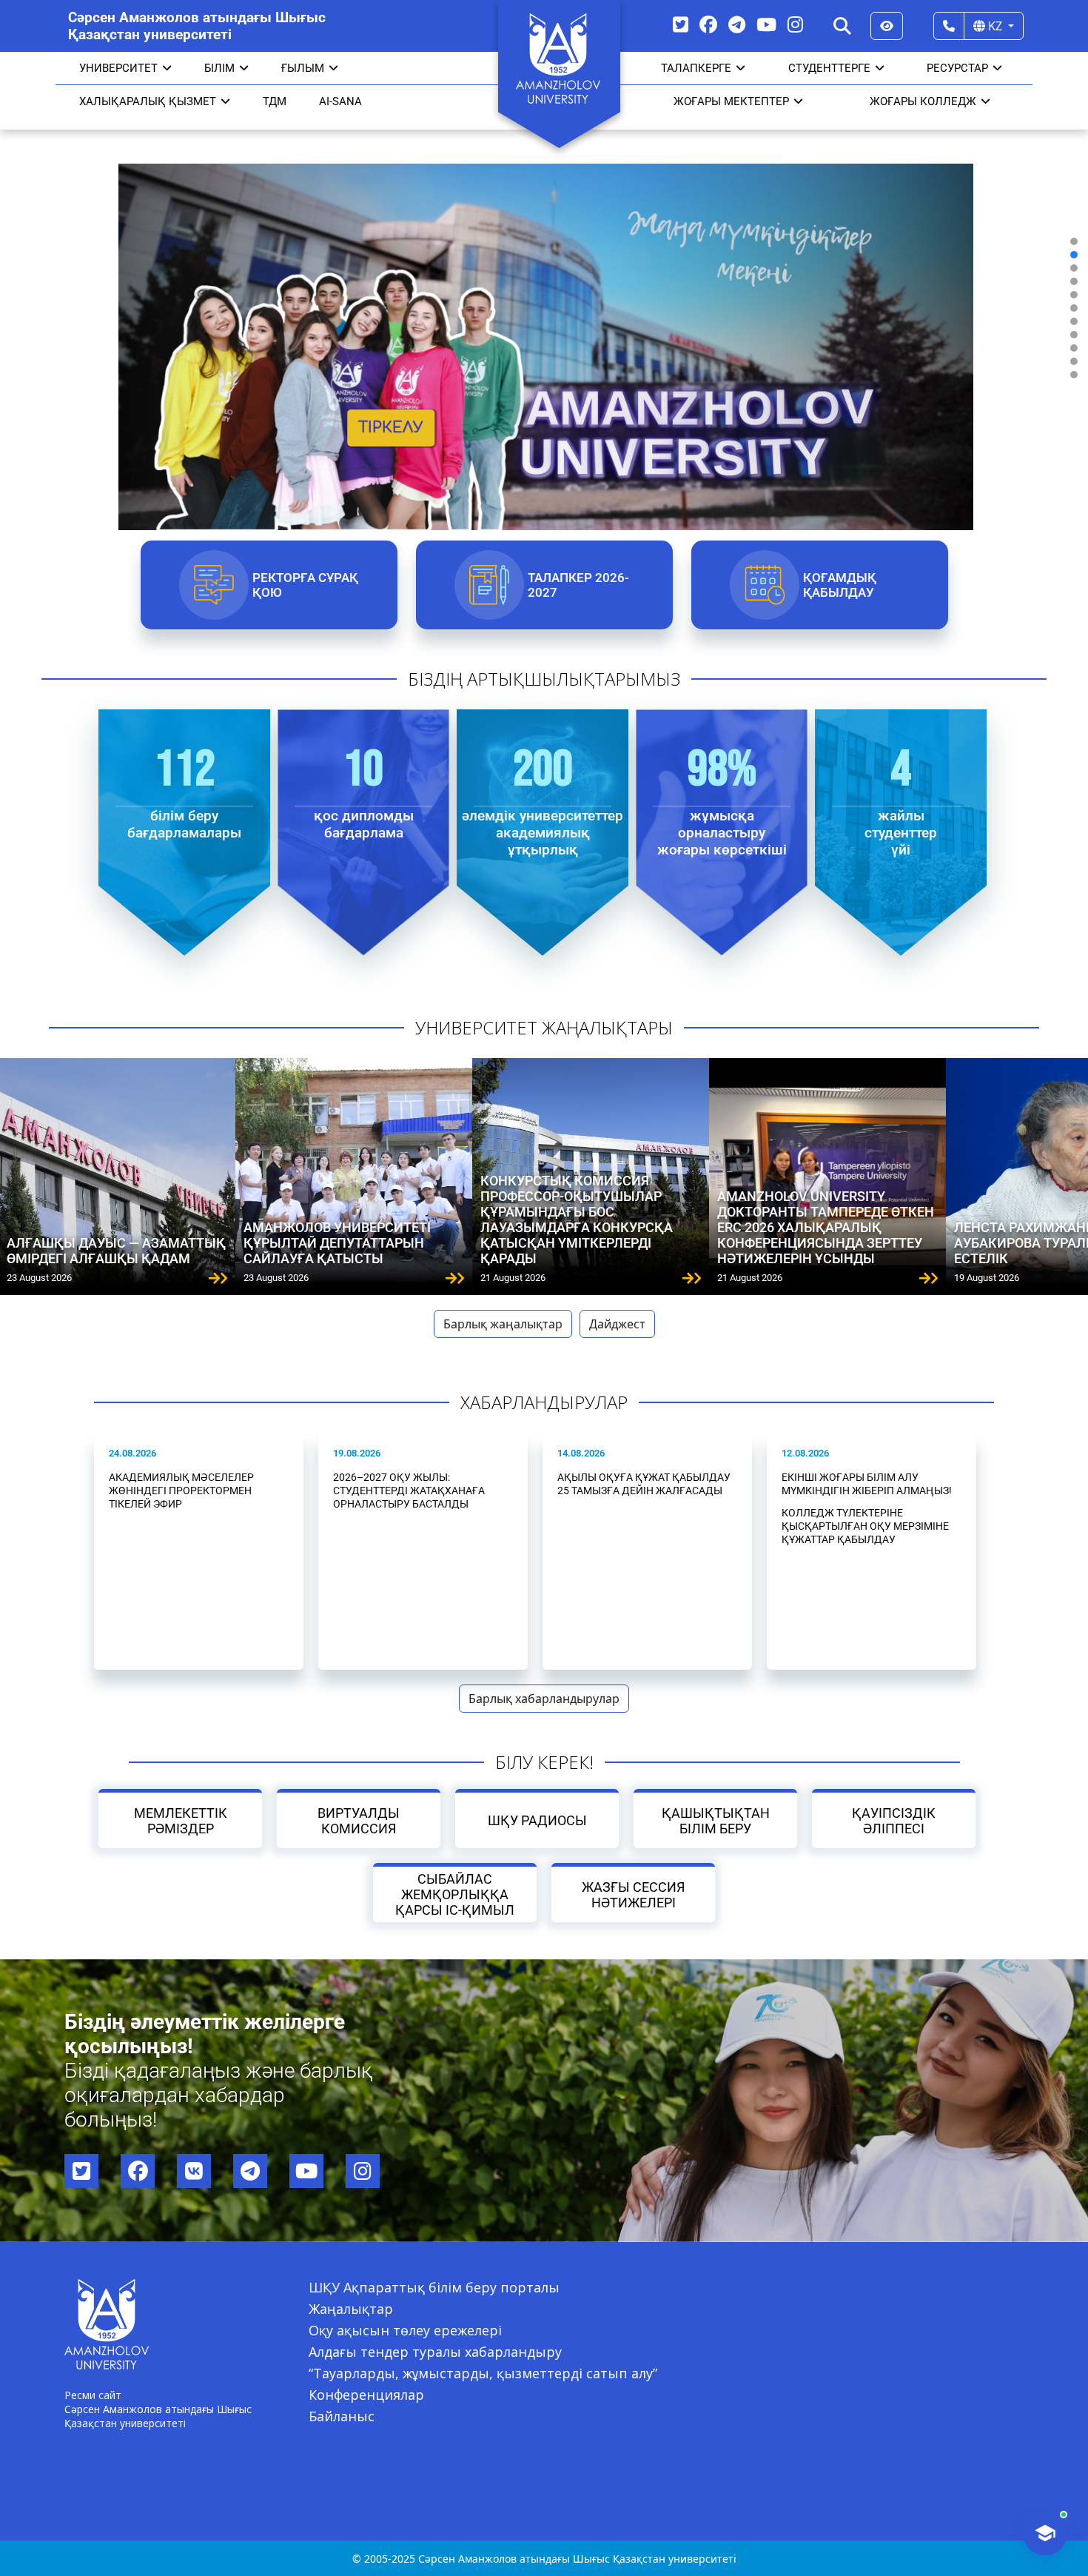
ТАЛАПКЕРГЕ (696, 68)
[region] (544, 308)
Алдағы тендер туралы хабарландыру (435, 2352)
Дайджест (617, 1324)
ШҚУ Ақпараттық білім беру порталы (434, 2287)
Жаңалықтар (351, 2309)
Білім (219, 68)
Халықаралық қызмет (148, 101)
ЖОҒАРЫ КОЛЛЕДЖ (923, 101)
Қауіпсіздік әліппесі (894, 1821)
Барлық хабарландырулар (544, 1699)
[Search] (842, 26)
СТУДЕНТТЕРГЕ (829, 68)
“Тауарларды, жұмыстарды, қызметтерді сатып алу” (483, 2373)
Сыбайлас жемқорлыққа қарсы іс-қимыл (455, 1894)
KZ (995, 26)
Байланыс (342, 2416)
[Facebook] (708, 24)
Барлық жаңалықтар (503, 1324)
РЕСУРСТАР (957, 68)
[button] (1074, 241)
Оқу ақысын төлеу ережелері (405, 2330)
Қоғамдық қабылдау (839, 585)
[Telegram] (737, 24)
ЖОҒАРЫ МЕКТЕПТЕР (731, 101)
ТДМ (275, 101)
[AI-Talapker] (1045, 2533)
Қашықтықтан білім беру (715, 1821)
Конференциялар (366, 2395)
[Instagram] (795, 24)
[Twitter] (681, 24)
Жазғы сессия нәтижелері (633, 1895)
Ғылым (303, 68)
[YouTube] (766, 24)
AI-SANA (340, 101)
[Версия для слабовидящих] (887, 26)
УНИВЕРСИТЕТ (118, 68)
